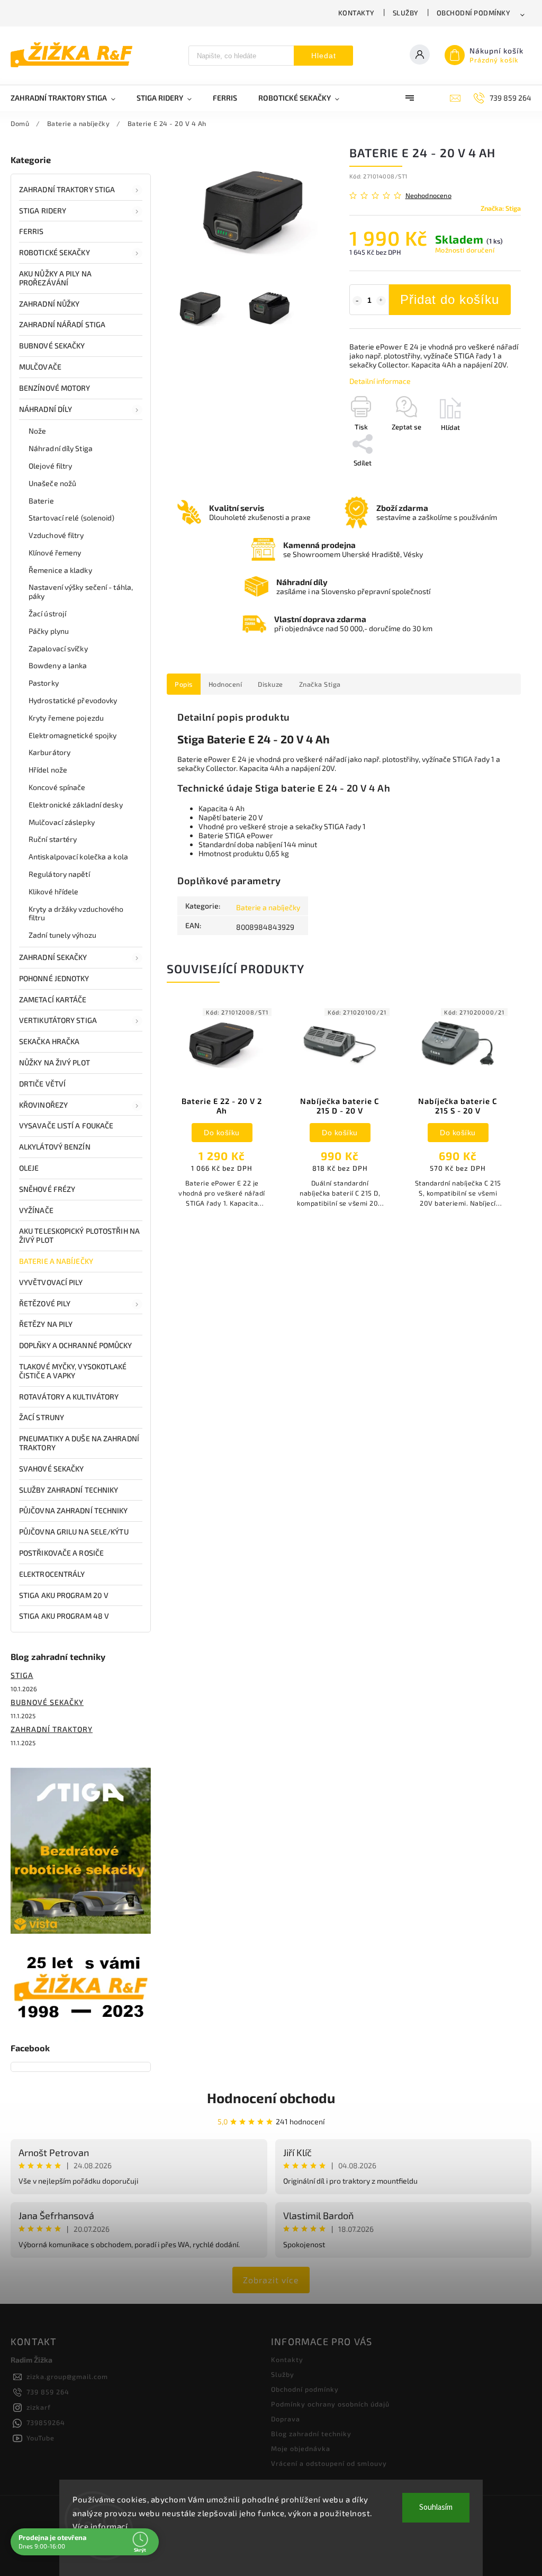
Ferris (31, 231)
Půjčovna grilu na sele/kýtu (74, 1532)
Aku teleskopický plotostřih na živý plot (79, 1235)
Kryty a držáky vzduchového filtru (76, 913)
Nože (37, 431)
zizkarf (39, 2407)
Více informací (100, 2526)
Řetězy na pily (46, 1324)
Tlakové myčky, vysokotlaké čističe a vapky (73, 1371)
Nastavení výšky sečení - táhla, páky (81, 591)
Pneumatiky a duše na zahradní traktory (79, 1443)
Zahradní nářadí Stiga (62, 324)
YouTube (40, 2438)
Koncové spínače (57, 787)
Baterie (41, 501)
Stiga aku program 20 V (64, 1595)
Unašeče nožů (52, 483)
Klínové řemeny (55, 553)
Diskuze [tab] (270, 684)
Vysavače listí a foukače (66, 1125)
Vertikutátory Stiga (58, 1020)
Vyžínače (36, 1210)
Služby (406, 13)
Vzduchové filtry (56, 535)
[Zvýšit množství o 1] (381, 301)
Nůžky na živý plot (55, 1062)
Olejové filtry (50, 466)
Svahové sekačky (52, 1469)
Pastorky (44, 683)
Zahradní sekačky (53, 957)
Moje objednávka (301, 2448)
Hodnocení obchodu (271, 2098)
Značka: (501, 208)
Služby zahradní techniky (69, 1490)
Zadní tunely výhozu (62, 935)
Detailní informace (380, 381)
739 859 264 (48, 2392)
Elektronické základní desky (76, 805)
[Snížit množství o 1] (357, 301)
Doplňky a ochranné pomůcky (76, 1345)
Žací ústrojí (47, 613)
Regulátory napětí (59, 874)
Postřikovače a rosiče (61, 1553)
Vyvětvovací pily (51, 1282)
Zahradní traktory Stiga (67, 189)
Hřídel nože (48, 770)
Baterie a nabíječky (56, 1261)
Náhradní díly (46, 409)
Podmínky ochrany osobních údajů (330, 2404)
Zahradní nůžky (49, 304)
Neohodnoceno (428, 196)
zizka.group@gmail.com (67, 2376)
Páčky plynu (49, 631)
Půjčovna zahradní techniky (74, 1510)
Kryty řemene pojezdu (66, 718)
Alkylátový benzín (55, 1147)
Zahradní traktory (52, 1729)
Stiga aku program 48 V (64, 1616)
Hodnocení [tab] (225, 684)
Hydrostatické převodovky (73, 700)
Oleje (29, 1168)
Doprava (286, 2419)
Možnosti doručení (465, 250)
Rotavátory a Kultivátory (69, 1397)
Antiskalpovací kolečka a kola (78, 856)
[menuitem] (68, 98)
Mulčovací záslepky (62, 822)
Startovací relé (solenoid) (72, 518)
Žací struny (42, 1417)
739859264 (46, 2422)
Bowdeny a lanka (58, 665)
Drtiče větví (42, 1084)
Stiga (22, 1675)
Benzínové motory (55, 388)
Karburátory (49, 752)
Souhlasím (436, 2507)
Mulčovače (40, 367)
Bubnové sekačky (52, 345)
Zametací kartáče (53, 999)
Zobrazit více (271, 2280)
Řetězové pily (45, 1303)
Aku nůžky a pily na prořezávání (55, 278)
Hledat (324, 56)
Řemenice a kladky (60, 570)
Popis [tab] (184, 684)
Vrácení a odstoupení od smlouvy (329, 2463)
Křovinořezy (43, 1105)
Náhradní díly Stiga (61, 448)
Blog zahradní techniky (311, 2434)
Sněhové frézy (47, 1189)
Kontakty (356, 13)
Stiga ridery (43, 210)
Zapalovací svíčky (58, 648)
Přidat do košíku (450, 299)
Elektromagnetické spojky (73, 735)
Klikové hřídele (54, 891)
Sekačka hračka (49, 1041)
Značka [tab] (320, 684)
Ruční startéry (53, 839)
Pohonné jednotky (54, 978)
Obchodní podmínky (474, 13)
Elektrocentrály (52, 1574)
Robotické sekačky (55, 252)
